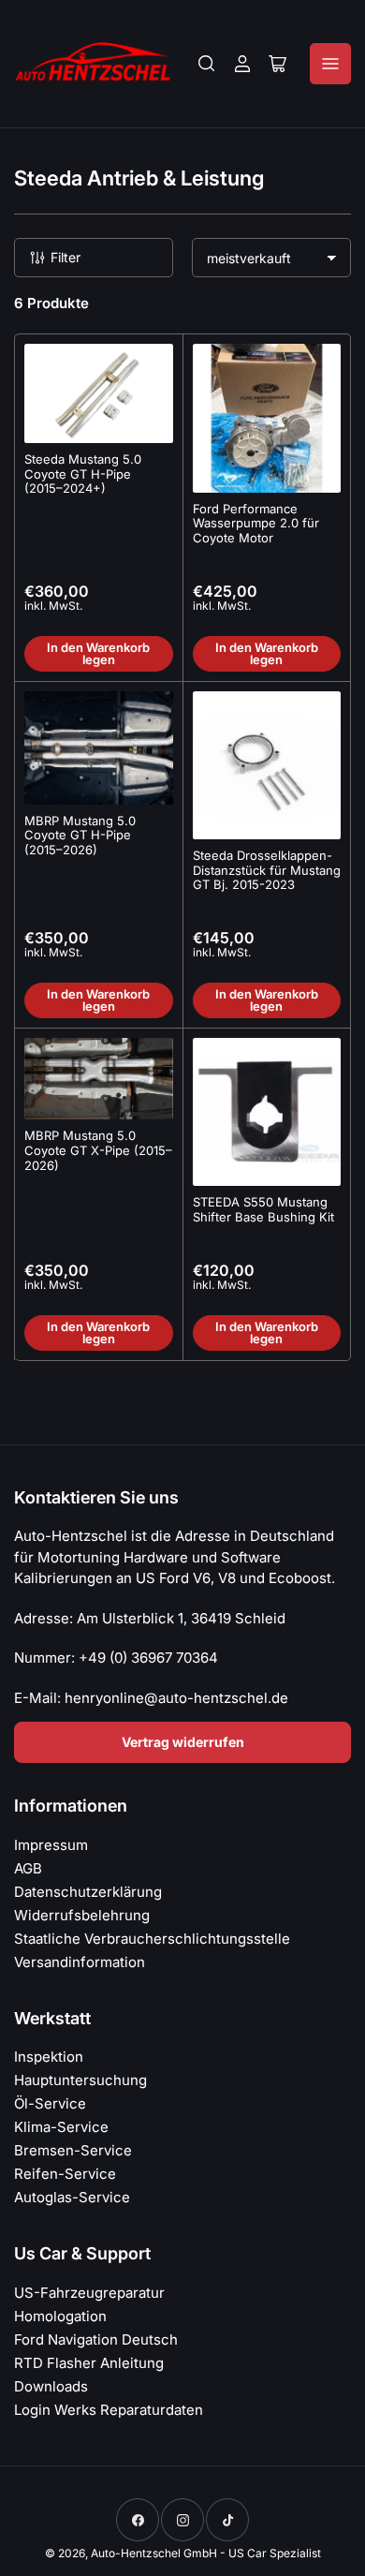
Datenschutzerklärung (88, 1892)
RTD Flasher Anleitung (89, 2363)
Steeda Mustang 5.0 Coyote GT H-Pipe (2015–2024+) (83, 474)
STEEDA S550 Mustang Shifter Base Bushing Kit (263, 1209)
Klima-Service (61, 2127)
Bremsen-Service (73, 2150)
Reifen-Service (65, 2174)
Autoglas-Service (72, 2197)
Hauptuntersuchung (80, 2080)
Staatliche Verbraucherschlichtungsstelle (152, 1939)
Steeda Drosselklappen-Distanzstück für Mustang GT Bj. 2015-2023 (267, 870)
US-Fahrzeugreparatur (89, 2293)
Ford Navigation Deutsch (96, 2339)
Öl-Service (50, 2103)
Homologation (60, 2316)
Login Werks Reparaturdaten (109, 2410)
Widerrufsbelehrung (82, 1915)
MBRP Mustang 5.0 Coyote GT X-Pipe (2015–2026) (98, 1150)
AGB (28, 1868)
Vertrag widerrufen (183, 1742)
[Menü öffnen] (330, 64)
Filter (66, 257)
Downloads (51, 2386)
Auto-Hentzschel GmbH (154, 2553)
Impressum (51, 1845)
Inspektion (49, 2057)
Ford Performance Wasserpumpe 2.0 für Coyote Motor (256, 523)
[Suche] (207, 64)
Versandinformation (80, 1962)
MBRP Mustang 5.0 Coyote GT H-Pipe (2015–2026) (80, 835)
